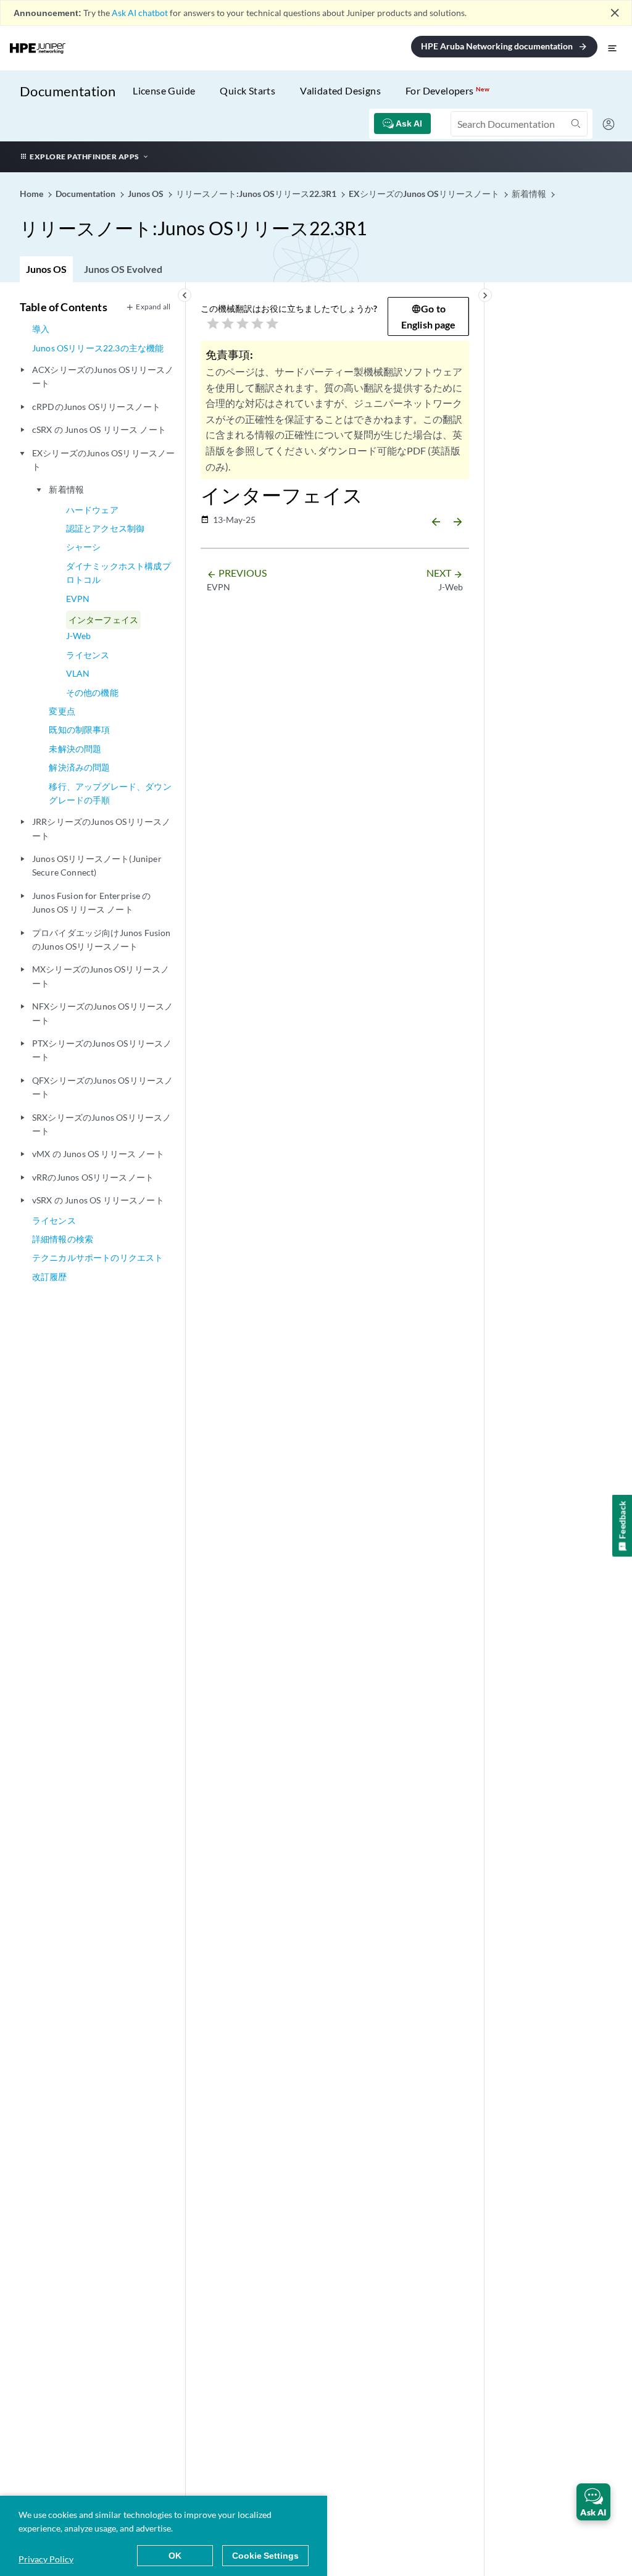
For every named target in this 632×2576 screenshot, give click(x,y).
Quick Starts (247, 90)
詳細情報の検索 (63, 1239)
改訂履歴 (50, 1277)
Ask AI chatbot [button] (140, 13)
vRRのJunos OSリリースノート (93, 1177)
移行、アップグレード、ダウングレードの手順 (110, 793)
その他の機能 (92, 692)
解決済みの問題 (79, 767)
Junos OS (46, 269)
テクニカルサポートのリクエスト (98, 1257)
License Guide (164, 90)
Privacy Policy (46, 2559)
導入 (41, 329)
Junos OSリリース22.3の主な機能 (98, 348)
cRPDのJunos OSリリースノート (96, 407)
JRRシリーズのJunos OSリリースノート (101, 828)
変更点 (62, 711)
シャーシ (84, 547)
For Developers (447, 90)
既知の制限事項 (79, 730)
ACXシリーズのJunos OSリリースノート (103, 376)
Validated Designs (340, 90)
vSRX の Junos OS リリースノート (98, 1200)
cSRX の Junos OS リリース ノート (99, 429)
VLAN (78, 673)
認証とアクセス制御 (105, 528)
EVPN (78, 599)
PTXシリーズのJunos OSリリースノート (102, 1050)
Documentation (68, 91)
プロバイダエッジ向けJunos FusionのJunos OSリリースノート (102, 939)
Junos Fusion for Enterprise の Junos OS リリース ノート (92, 902)
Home (32, 194)
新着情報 (66, 489)
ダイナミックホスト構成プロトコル (118, 573)
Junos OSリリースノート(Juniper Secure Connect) (97, 865)
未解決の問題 (75, 749)
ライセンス (88, 655)
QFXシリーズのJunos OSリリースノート (102, 1087)
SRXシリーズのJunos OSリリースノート (102, 1124)
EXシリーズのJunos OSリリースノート (103, 460)
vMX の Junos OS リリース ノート (98, 1154)
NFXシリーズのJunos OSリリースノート (102, 1013)
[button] (593, 2502)
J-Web (79, 636)
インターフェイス (103, 620)
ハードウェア (92, 510)
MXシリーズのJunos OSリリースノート (101, 976)
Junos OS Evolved (123, 269)
